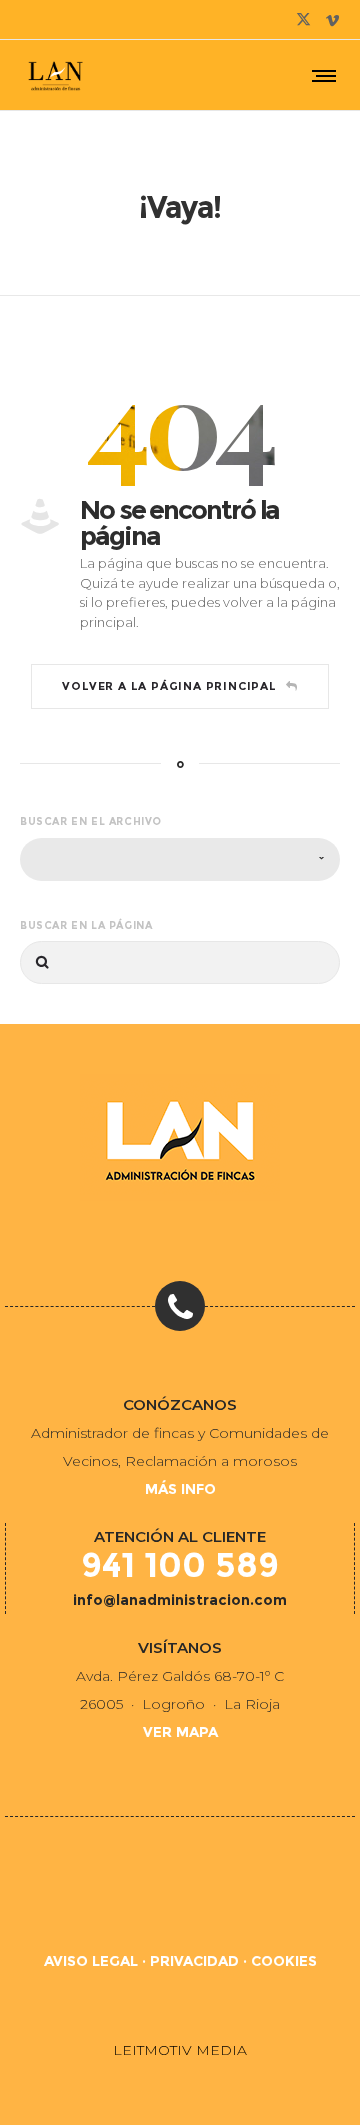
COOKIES (284, 1961)
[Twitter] (303, 19)
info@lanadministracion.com (180, 1600)
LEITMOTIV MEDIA (180, 2050)
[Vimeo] (332, 19)
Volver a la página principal (169, 686)
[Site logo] (55, 75)
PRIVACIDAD (194, 1961)
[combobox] (180, 859)
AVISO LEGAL (91, 1961)
